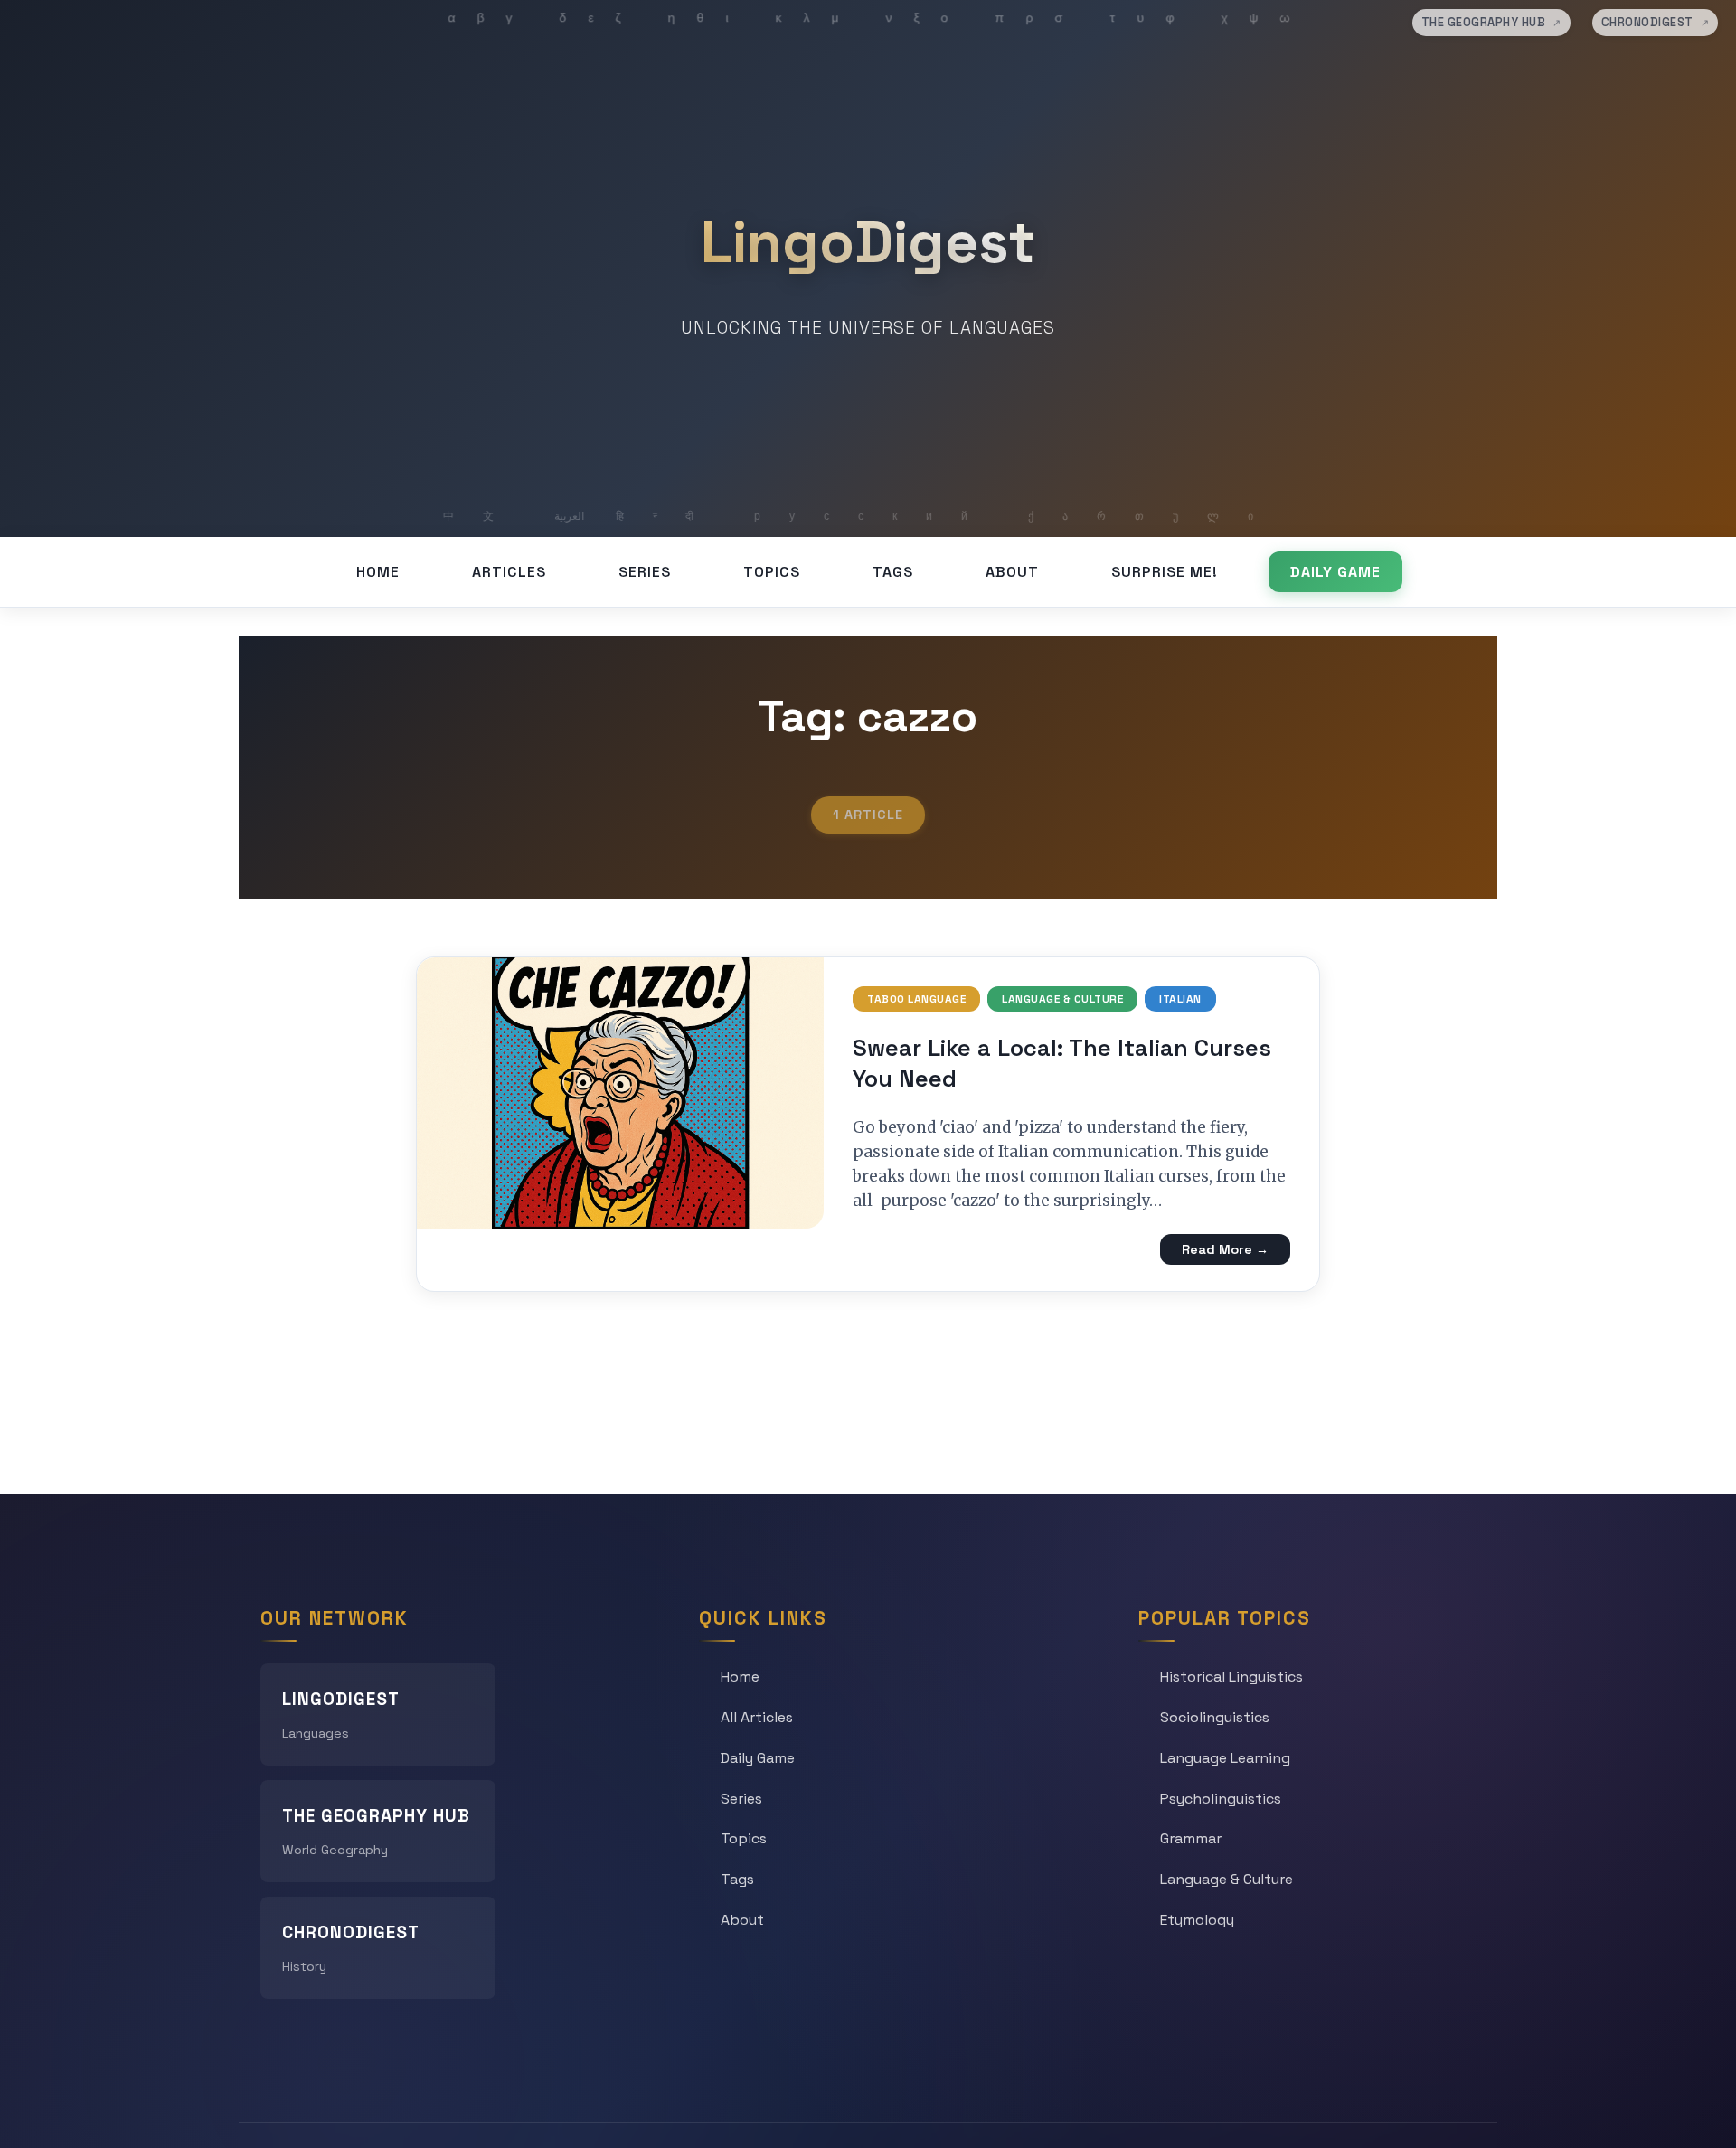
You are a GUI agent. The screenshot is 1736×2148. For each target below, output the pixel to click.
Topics (772, 572)
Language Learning (1225, 1758)
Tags (893, 572)
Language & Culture (1062, 999)
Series (645, 572)
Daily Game (1335, 572)
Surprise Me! (1165, 572)
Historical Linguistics (1231, 1677)
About (1012, 572)
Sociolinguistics (1215, 1717)
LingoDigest (868, 242)
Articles (509, 572)
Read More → (1225, 1249)
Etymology (1197, 1920)
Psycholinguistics (1221, 1799)
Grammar (1191, 1838)
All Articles (757, 1717)
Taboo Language (916, 999)
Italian (1180, 999)
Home (378, 572)
